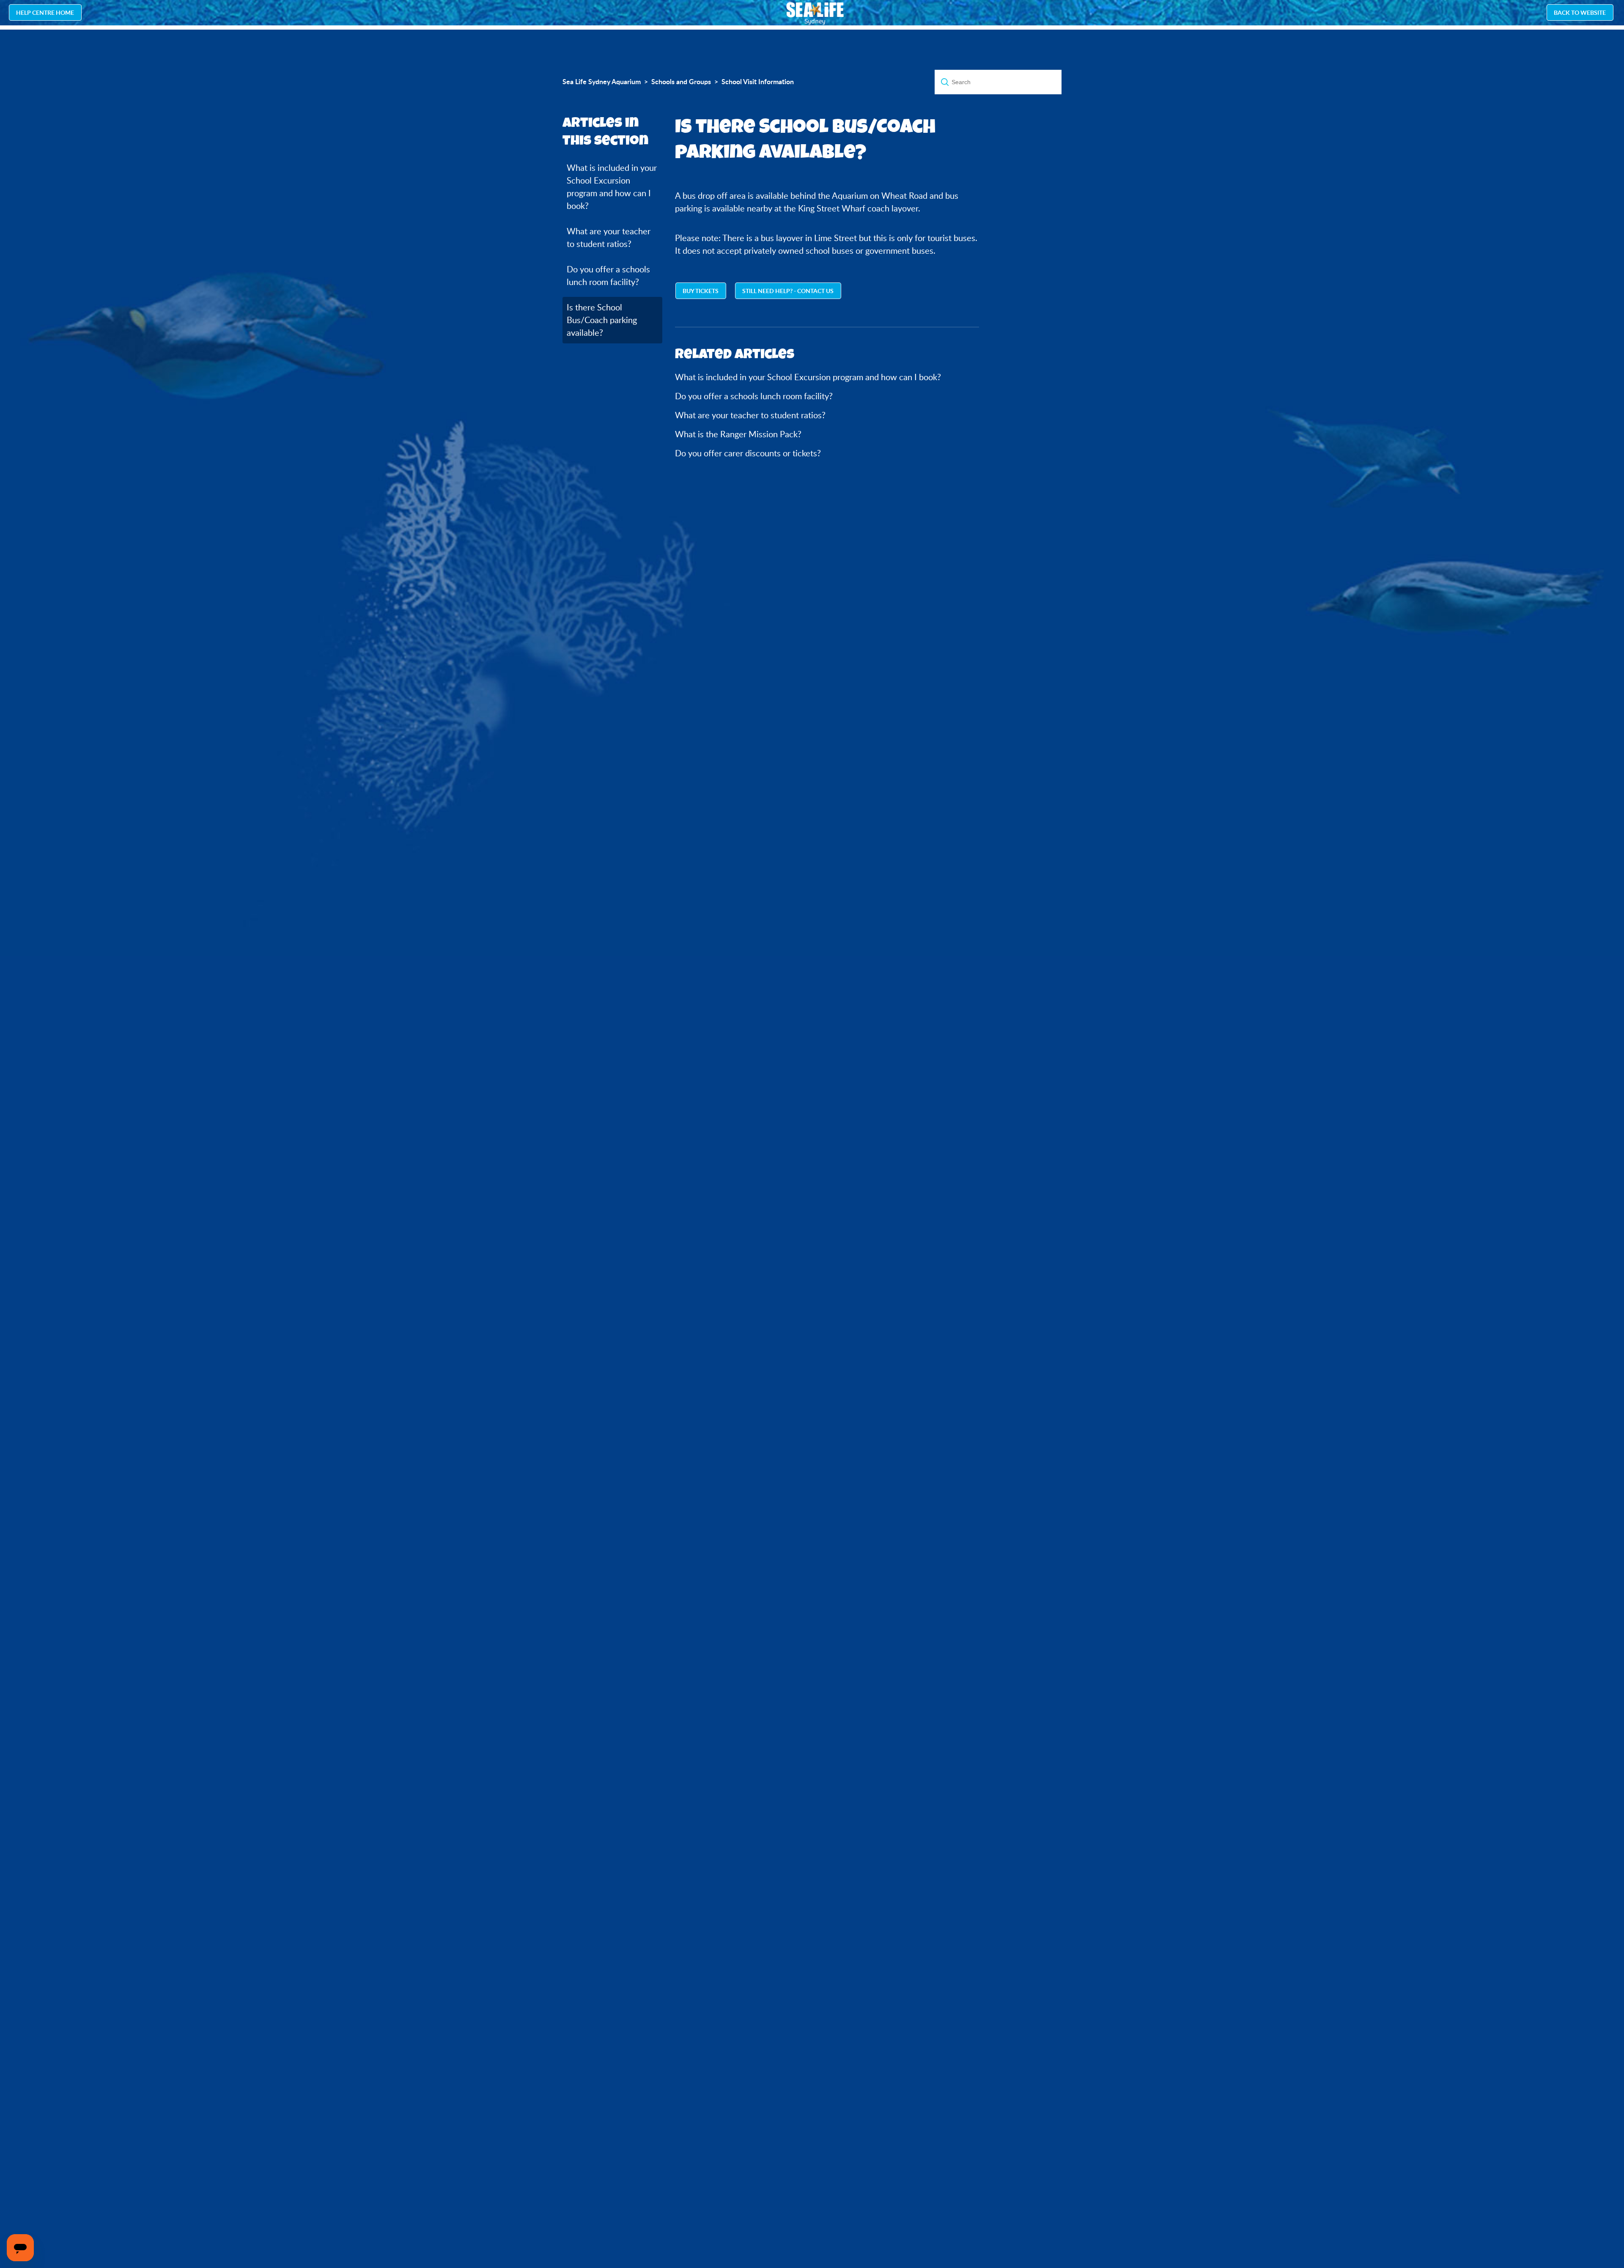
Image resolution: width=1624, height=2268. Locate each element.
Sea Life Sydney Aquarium (602, 82)
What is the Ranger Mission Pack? (738, 434)
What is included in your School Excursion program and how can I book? (612, 187)
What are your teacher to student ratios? (609, 237)
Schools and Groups (681, 82)
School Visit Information (758, 82)
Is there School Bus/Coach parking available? (602, 320)
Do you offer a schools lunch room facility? (608, 276)
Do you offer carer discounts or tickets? (748, 453)
